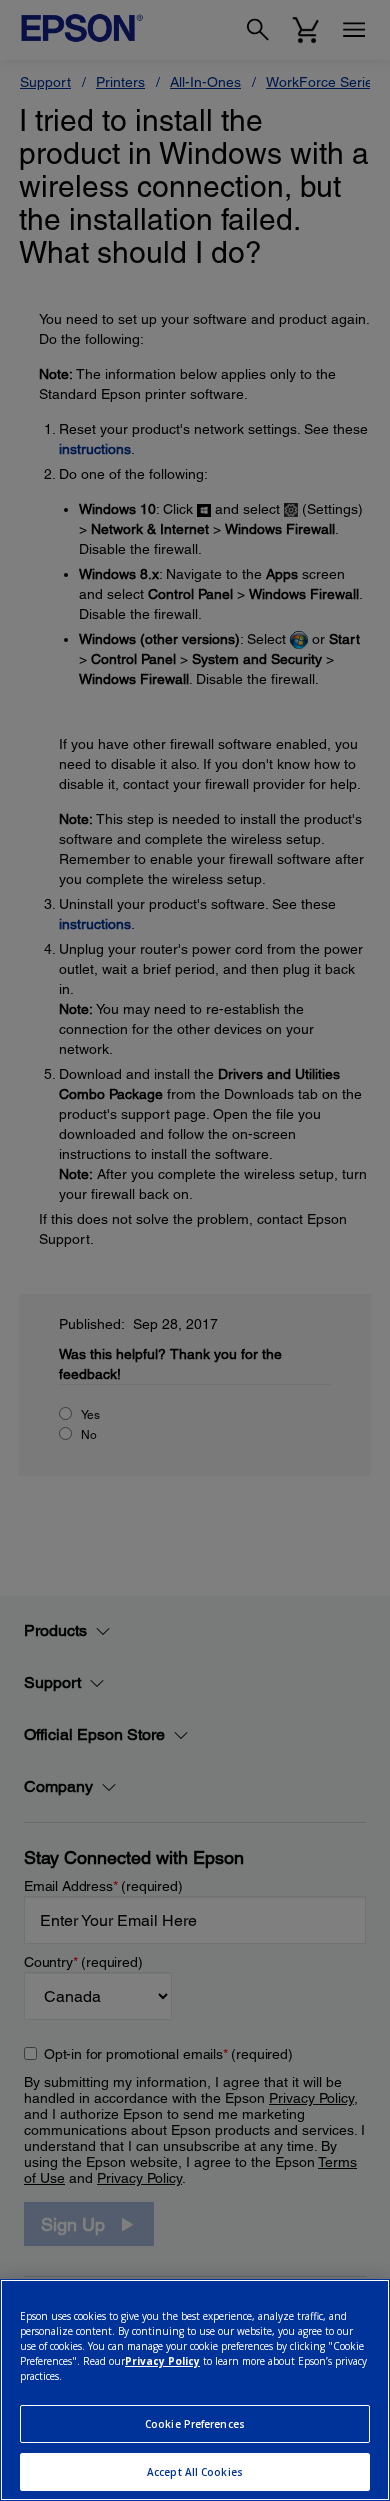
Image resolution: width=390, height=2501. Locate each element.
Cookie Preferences (195, 2424)
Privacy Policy (162, 2361)
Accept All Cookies (195, 2472)
